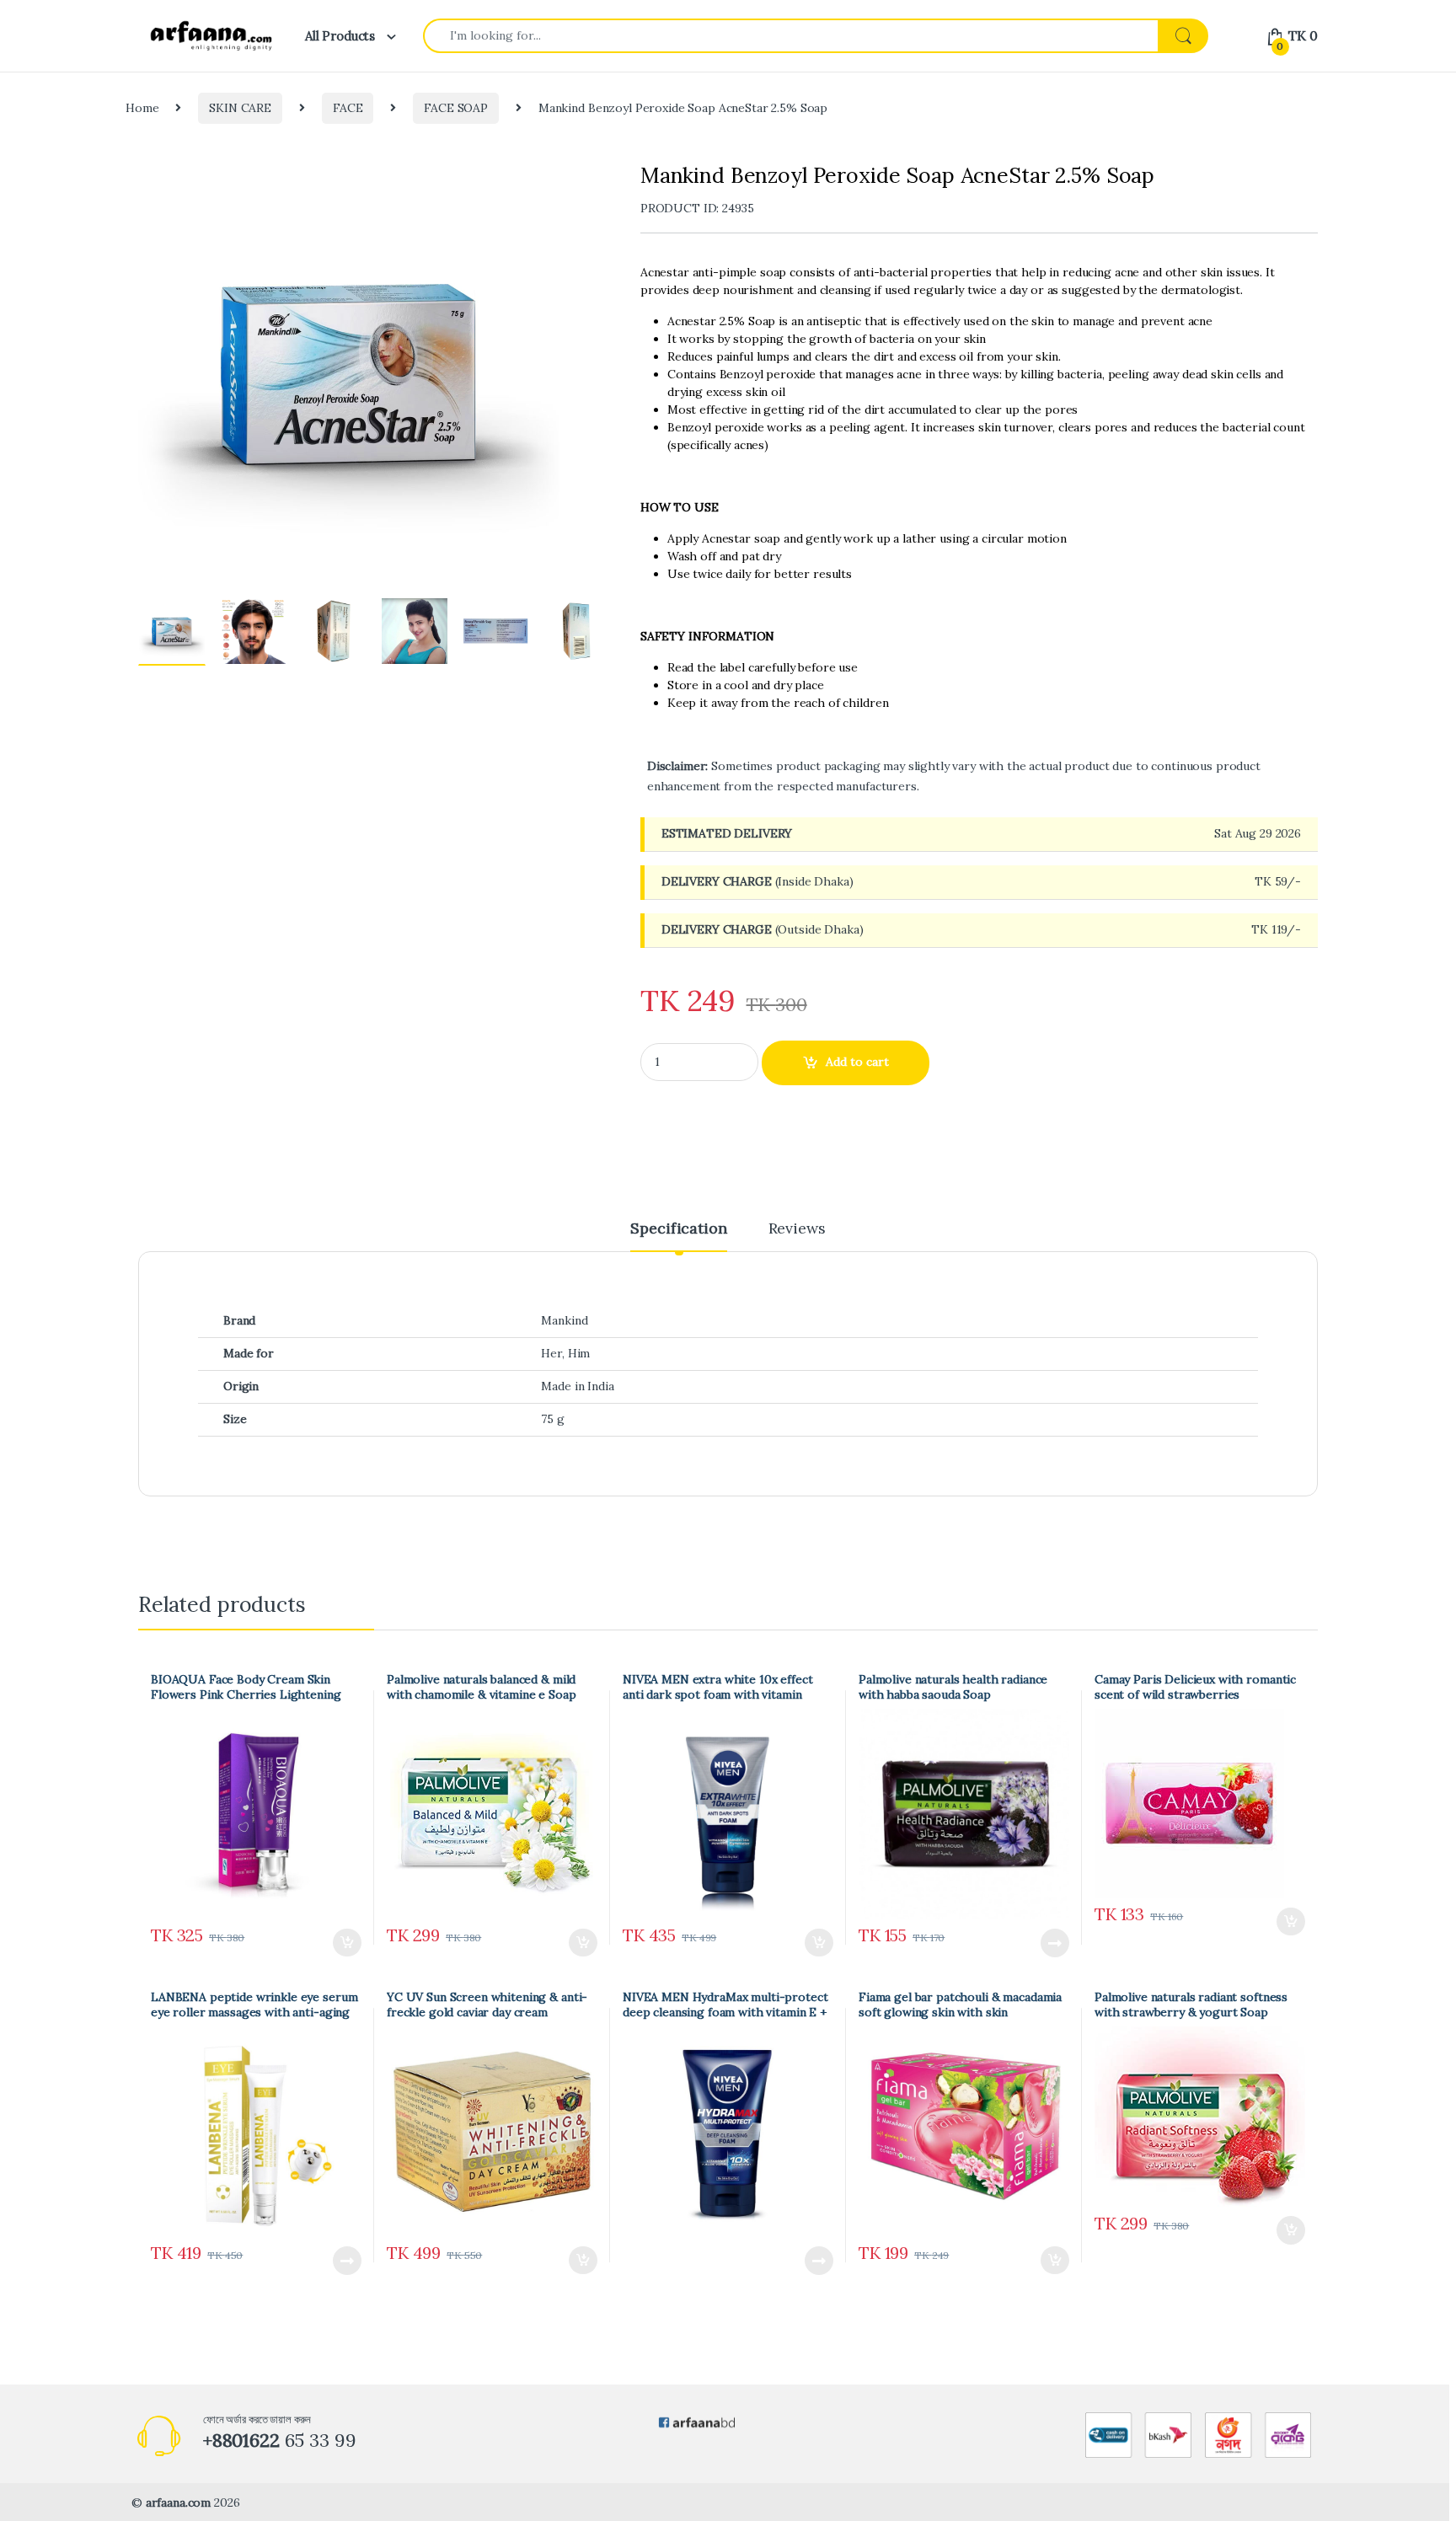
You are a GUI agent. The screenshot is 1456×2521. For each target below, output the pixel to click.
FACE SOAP (456, 108)
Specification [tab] (678, 1229)
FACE (348, 108)
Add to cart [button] (347, 1943)
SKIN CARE (240, 108)
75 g (552, 1419)
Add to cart (857, 1062)
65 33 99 (280, 2440)
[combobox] (791, 36)
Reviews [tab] (797, 1229)
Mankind (564, 1320)
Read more (1055, 1943)
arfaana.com (178, 2502)
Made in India (577, 1386)
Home (142, 108)
